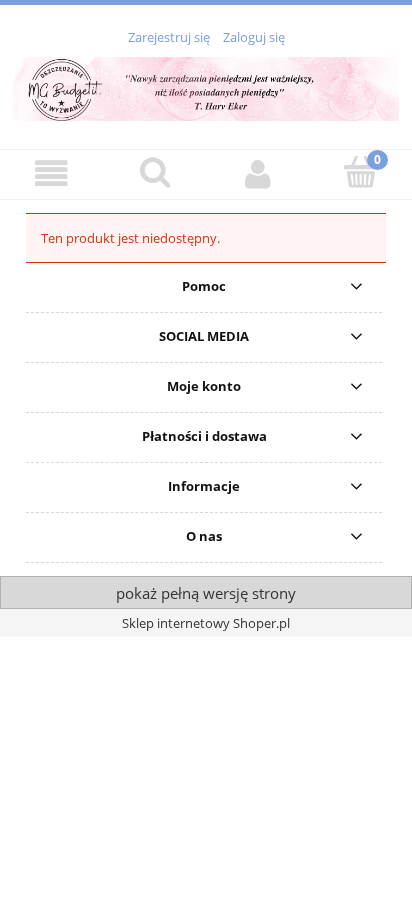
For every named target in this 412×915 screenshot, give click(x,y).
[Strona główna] (206, 86)
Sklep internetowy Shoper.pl (206, 623)
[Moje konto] (257, 173)
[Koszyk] (360, 172)
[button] (51, 173)
